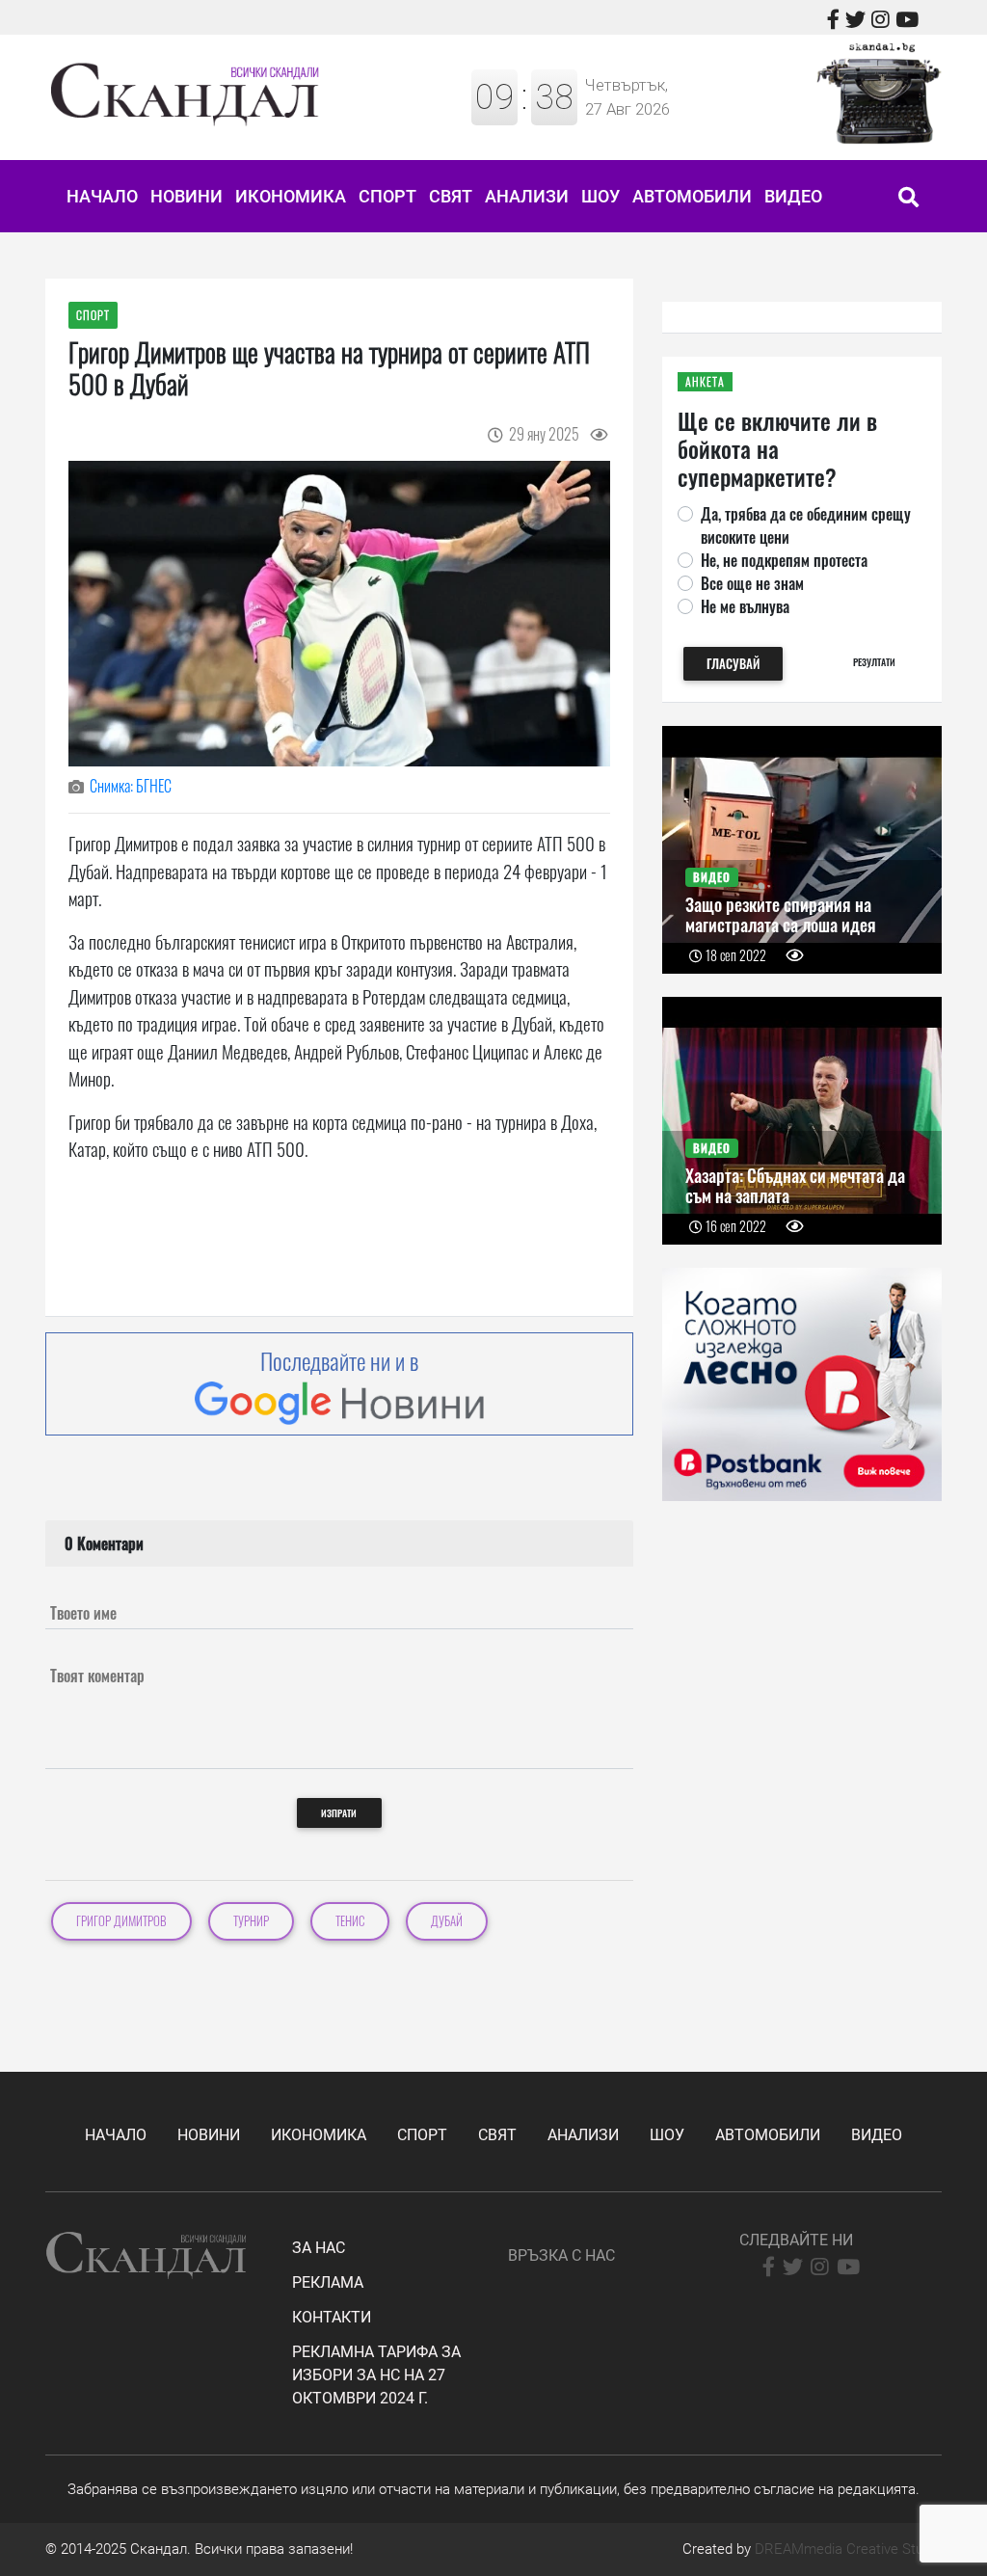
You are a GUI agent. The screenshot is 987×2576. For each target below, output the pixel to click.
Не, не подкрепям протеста (784, 560)
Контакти (332, 2317)
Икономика (291, 196)
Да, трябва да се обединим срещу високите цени (806, 525)
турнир (251, 1921)
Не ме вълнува (745, 606)
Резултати (874, 662)
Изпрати (339, 1813)
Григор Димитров (121, 1921)
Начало (102, 196)
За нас (319, 2248)
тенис (350, 1921)
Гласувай (733, 664)
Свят (451, 196)
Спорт (387, 196)
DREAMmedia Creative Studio (848, 2549)
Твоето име (83, 1613)
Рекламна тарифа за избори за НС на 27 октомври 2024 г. (376, 2375)
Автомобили (692, 196)
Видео (793, 196)
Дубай (447, 1921)
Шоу (600, 196)
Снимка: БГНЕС (131, 786)
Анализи (527, 196)
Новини (187, 196)
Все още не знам (752, 583)
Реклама (328, 2282)
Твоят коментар (97, 1676)
